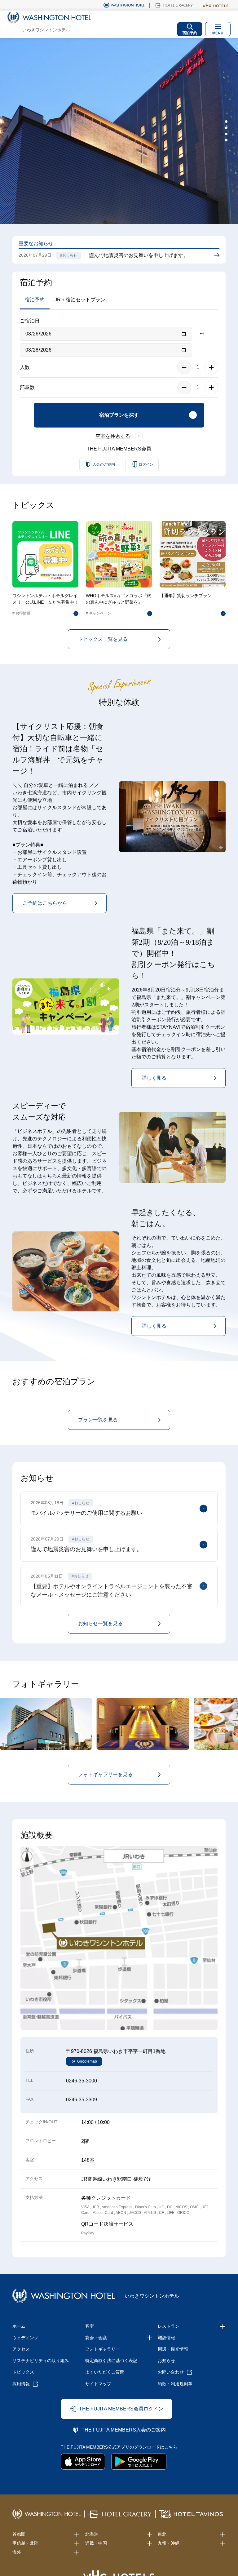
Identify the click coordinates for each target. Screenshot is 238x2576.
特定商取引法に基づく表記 (111, 2361)
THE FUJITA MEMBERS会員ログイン (121, 2409)
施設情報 (166, 2338)
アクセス (21, 2349)
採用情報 (21, 2384)
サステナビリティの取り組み (41, 2361)
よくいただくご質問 (105, 2372)
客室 (90, 2326)
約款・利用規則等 (175, 2384)
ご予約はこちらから (45, 903)
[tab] (226, 122)
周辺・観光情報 (173, 2349)
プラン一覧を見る (98, 1420)
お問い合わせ (171, 2372)
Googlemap (87, 2061)
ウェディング (25, 2338)
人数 (25, 367)
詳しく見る (154, 1078)
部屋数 (27, 387)
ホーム (19, 2326)
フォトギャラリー (103, 2349)
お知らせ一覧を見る (100, 1623)
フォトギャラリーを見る (105, 1774)
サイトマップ (98, 2384)
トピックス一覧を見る (103, 639)
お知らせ (166, 2361)
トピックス (23, 2372)
